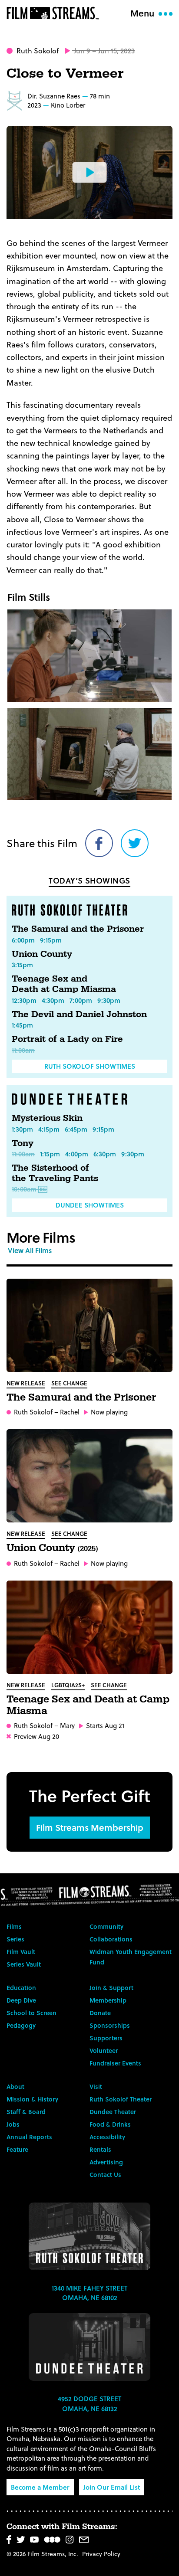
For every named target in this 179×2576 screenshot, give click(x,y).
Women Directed (14, 101)
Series (15, 1939)
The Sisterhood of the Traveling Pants (55, 1173)
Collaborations (111, 1939)
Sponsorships (110, 2025)
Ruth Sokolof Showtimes (90, 1066)
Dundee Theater (113, 2112)
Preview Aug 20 (36, 1736)
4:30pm (53, 1000)
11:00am (23, 1050)
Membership (108, 2000)
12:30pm (24, 1000)
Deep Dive (21, 2000)
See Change (69, 1383)
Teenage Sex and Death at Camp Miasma (64, 984)
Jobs (13, 2124)
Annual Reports (29, 2137)
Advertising (106, 2162)
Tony (23, 1143)
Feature (17, 2149)
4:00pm (77, 1154)
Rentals (100, 2149)
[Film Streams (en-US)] (55, 13)
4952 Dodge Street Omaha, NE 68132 (89, 2404)
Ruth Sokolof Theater (121, 2099)
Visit (96, 2087)
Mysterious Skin (47, 1118)
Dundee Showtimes (90, 1205)
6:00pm (23, 940)
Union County (42, 954)
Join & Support (111, 1988)
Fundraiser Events (115, 2063)
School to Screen (31, 2013)
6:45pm (76, 1129)
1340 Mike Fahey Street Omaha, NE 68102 (89, 2293)
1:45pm (22, 1025)
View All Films (30, 1250)
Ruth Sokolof (38, 51)
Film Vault (21, 1952)
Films (14, 1926)
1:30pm (22, 1129)
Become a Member (40, 2487)
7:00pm (81, 1000)
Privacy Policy (101, 2554)
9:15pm (51, 940)
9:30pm (109, 1000)
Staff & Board (26, 2112)
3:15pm (22, 965)
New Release (26, 1383)
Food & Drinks (110, 2124)
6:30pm (105, 1154)
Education (21, 1988)
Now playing (109, 1412)
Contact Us (105, 2175)
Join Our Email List (112, 2487)
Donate (100, 2013)
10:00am (24, 1189)
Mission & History (32, 2099)
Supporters (106, 2038)
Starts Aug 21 (105, 1726)
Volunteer (104, 2051)
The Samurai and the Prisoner (78, 929)
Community (106, 1926)
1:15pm (50, 1154)
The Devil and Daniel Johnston (79, 1015)
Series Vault (24, 1964)
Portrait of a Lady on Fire (67, 1039)
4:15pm (49, 1129)
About (15, 2087)
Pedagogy (21, 2025)
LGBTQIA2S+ (68, 1685)
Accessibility (107, 2137)
